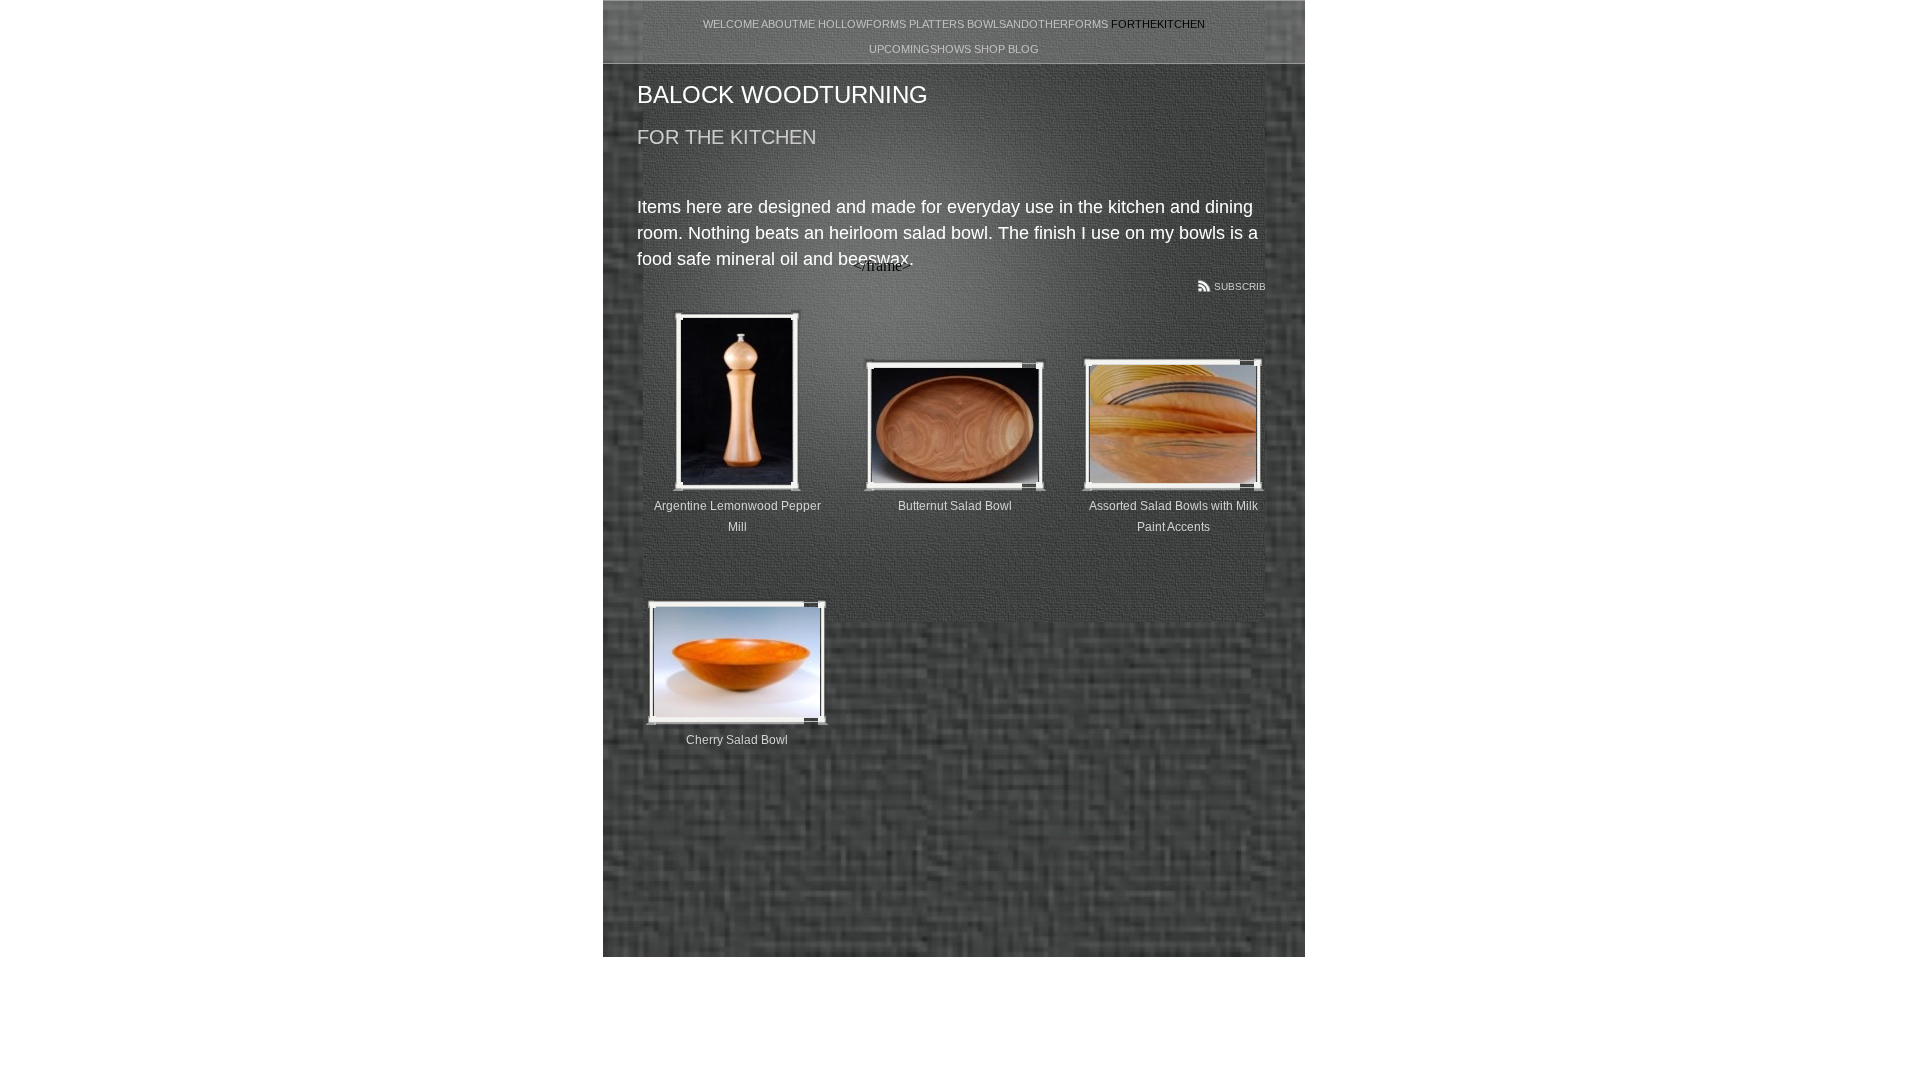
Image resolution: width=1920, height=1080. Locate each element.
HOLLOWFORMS (863, 24)
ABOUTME (789, 24)
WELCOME (732, 24)
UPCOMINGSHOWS (921, 49)
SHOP (991, 49)
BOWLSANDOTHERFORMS (1039, 24)
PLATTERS (938, 24)
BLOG (1023, 49)
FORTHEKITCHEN (1158, 24)
